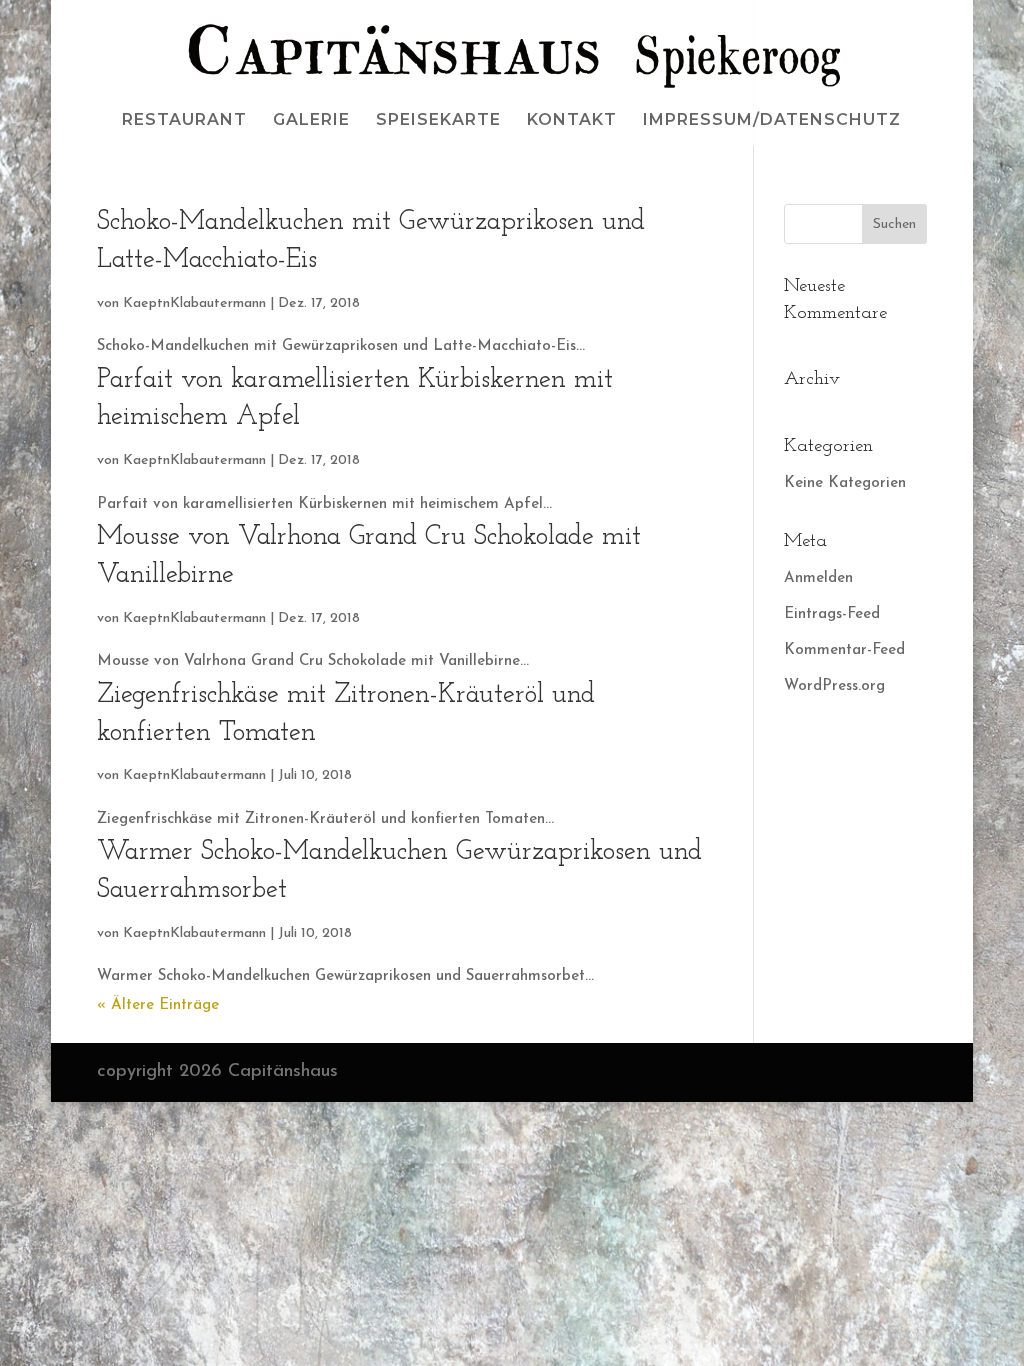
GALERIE (311, 121)
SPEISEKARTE (438, 121)
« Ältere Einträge (158, 1005)
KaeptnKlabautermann (194, 303)
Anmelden (818, 578)
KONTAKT (572, 121)
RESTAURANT (184, 121)
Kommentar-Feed (844, 650)
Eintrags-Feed (832, 614)
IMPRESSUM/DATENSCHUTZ (772, 121)
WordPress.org (834, 686)
